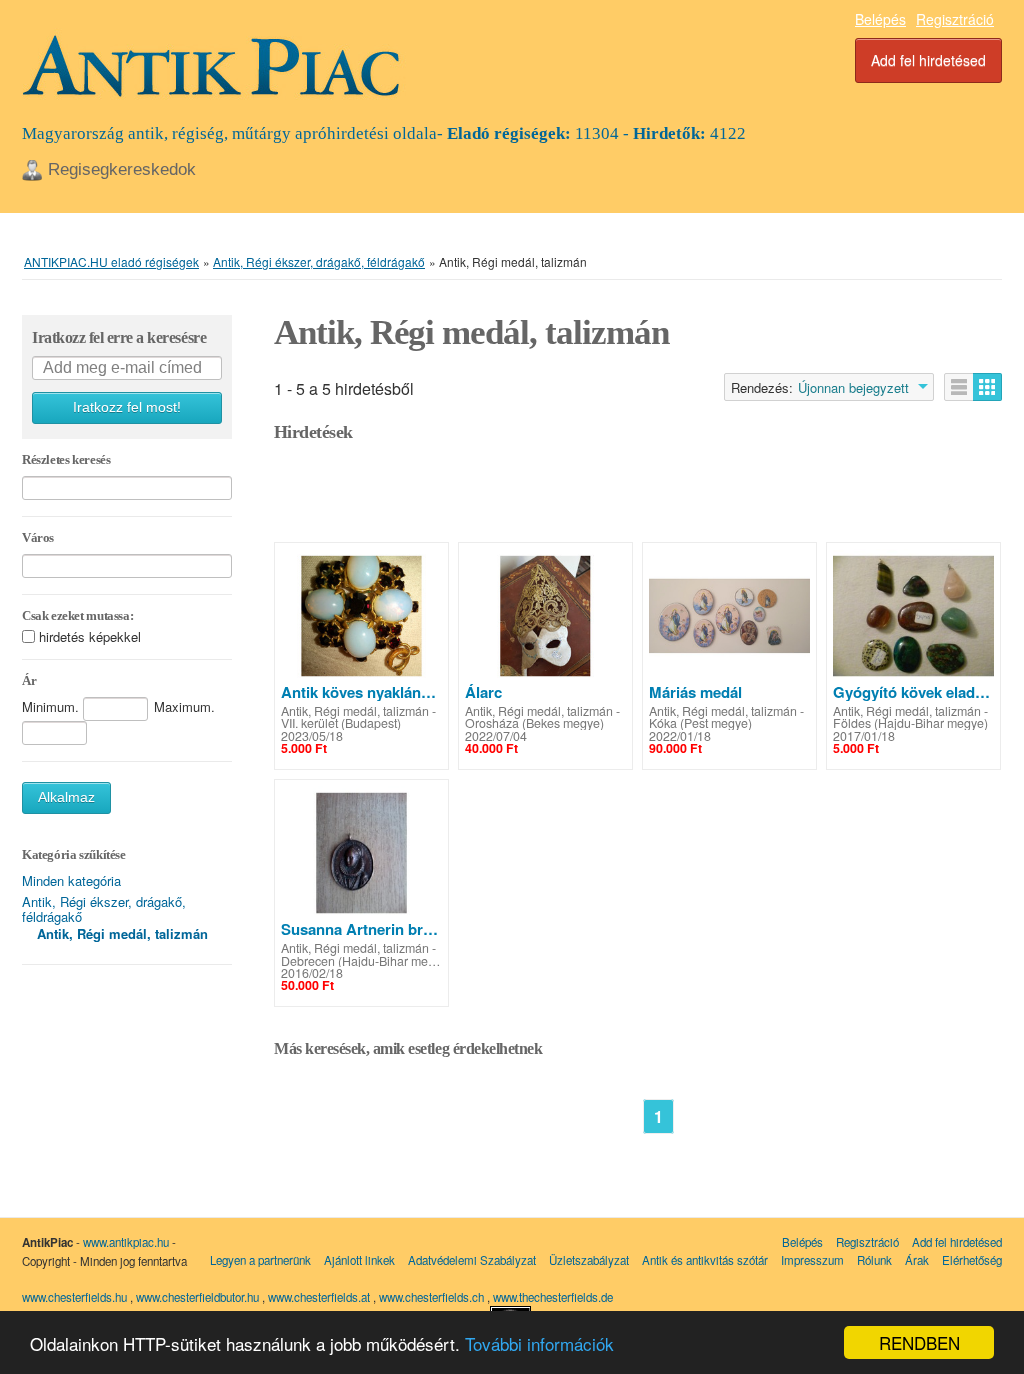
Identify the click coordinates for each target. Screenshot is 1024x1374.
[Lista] (959, 387)
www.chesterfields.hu (74, 1297)
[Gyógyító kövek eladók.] (913, 616)
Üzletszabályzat (589, 1260)
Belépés (880, 19)
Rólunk (874, 1260)
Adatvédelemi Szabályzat (472, 1260)
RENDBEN (919, 1342)
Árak (917, 1260)
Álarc (483, 692)
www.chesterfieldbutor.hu (199, 1297)
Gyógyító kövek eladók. (913, 692)
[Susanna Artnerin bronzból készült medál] (361, 853)
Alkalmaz (66, 797)
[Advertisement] (638, 497)
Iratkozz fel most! (127, 407)
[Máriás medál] (729, 616)
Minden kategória (71, 880)
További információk (539, 1343)
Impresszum (812, 1260)
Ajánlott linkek (359, 1260)
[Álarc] (545, 616)
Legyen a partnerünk (260, 1260)
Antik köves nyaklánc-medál (361, 692)
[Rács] (987, 387)
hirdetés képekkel (90, 636)
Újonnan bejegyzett (853, 388)
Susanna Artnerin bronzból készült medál (361, 929)
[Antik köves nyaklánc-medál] (361, 616)
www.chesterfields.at (320, 1297)
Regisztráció (955, 19)
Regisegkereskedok (122, 169)
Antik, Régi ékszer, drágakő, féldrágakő (104, 909)
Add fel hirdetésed (928, 60)
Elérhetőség (972, 1260)
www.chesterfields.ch (433, 1297)
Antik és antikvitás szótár (705, 1260)
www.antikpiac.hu (126, 1242)
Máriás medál (695, 692)
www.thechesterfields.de (553, 1297)
